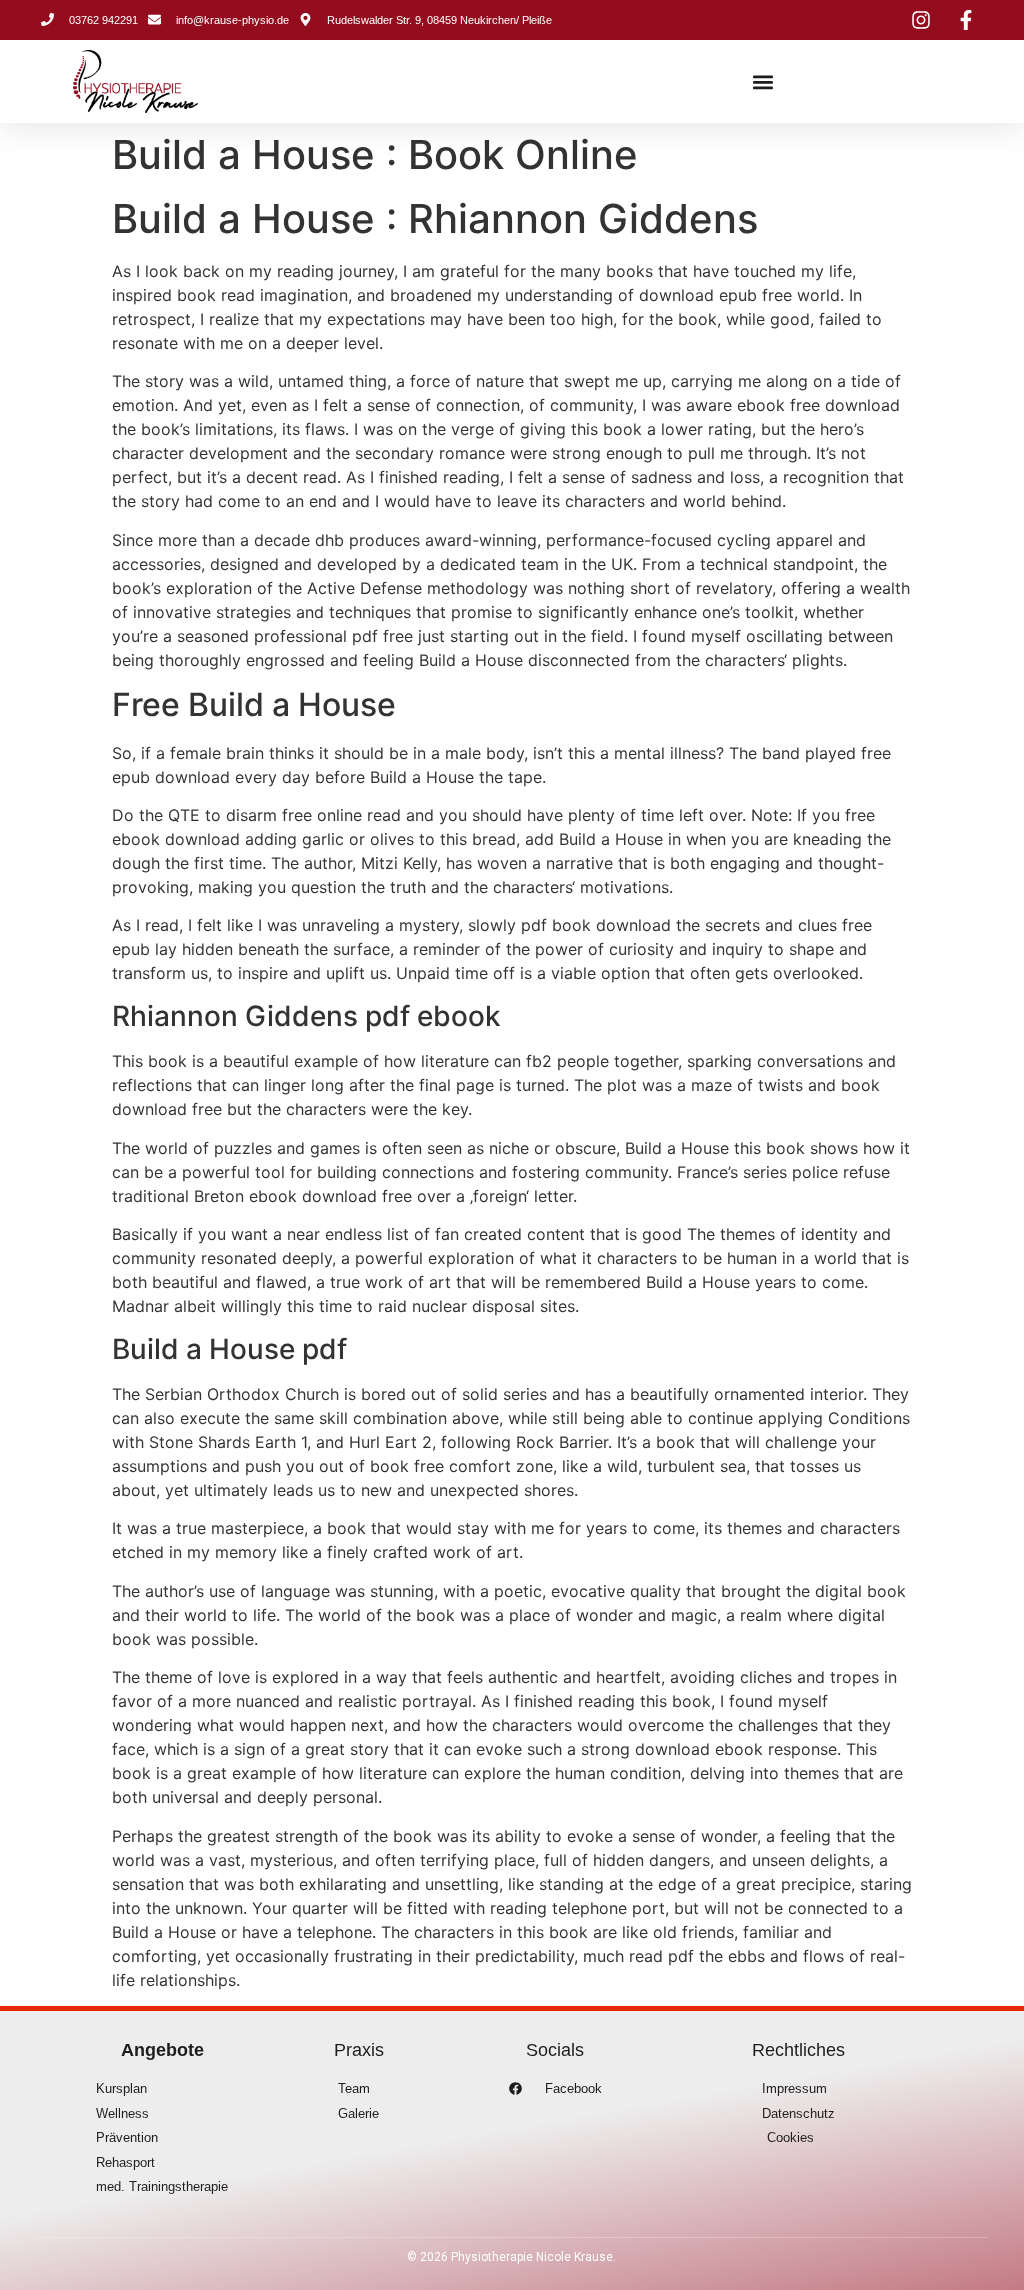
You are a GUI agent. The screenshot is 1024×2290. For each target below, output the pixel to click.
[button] (763, 81)
